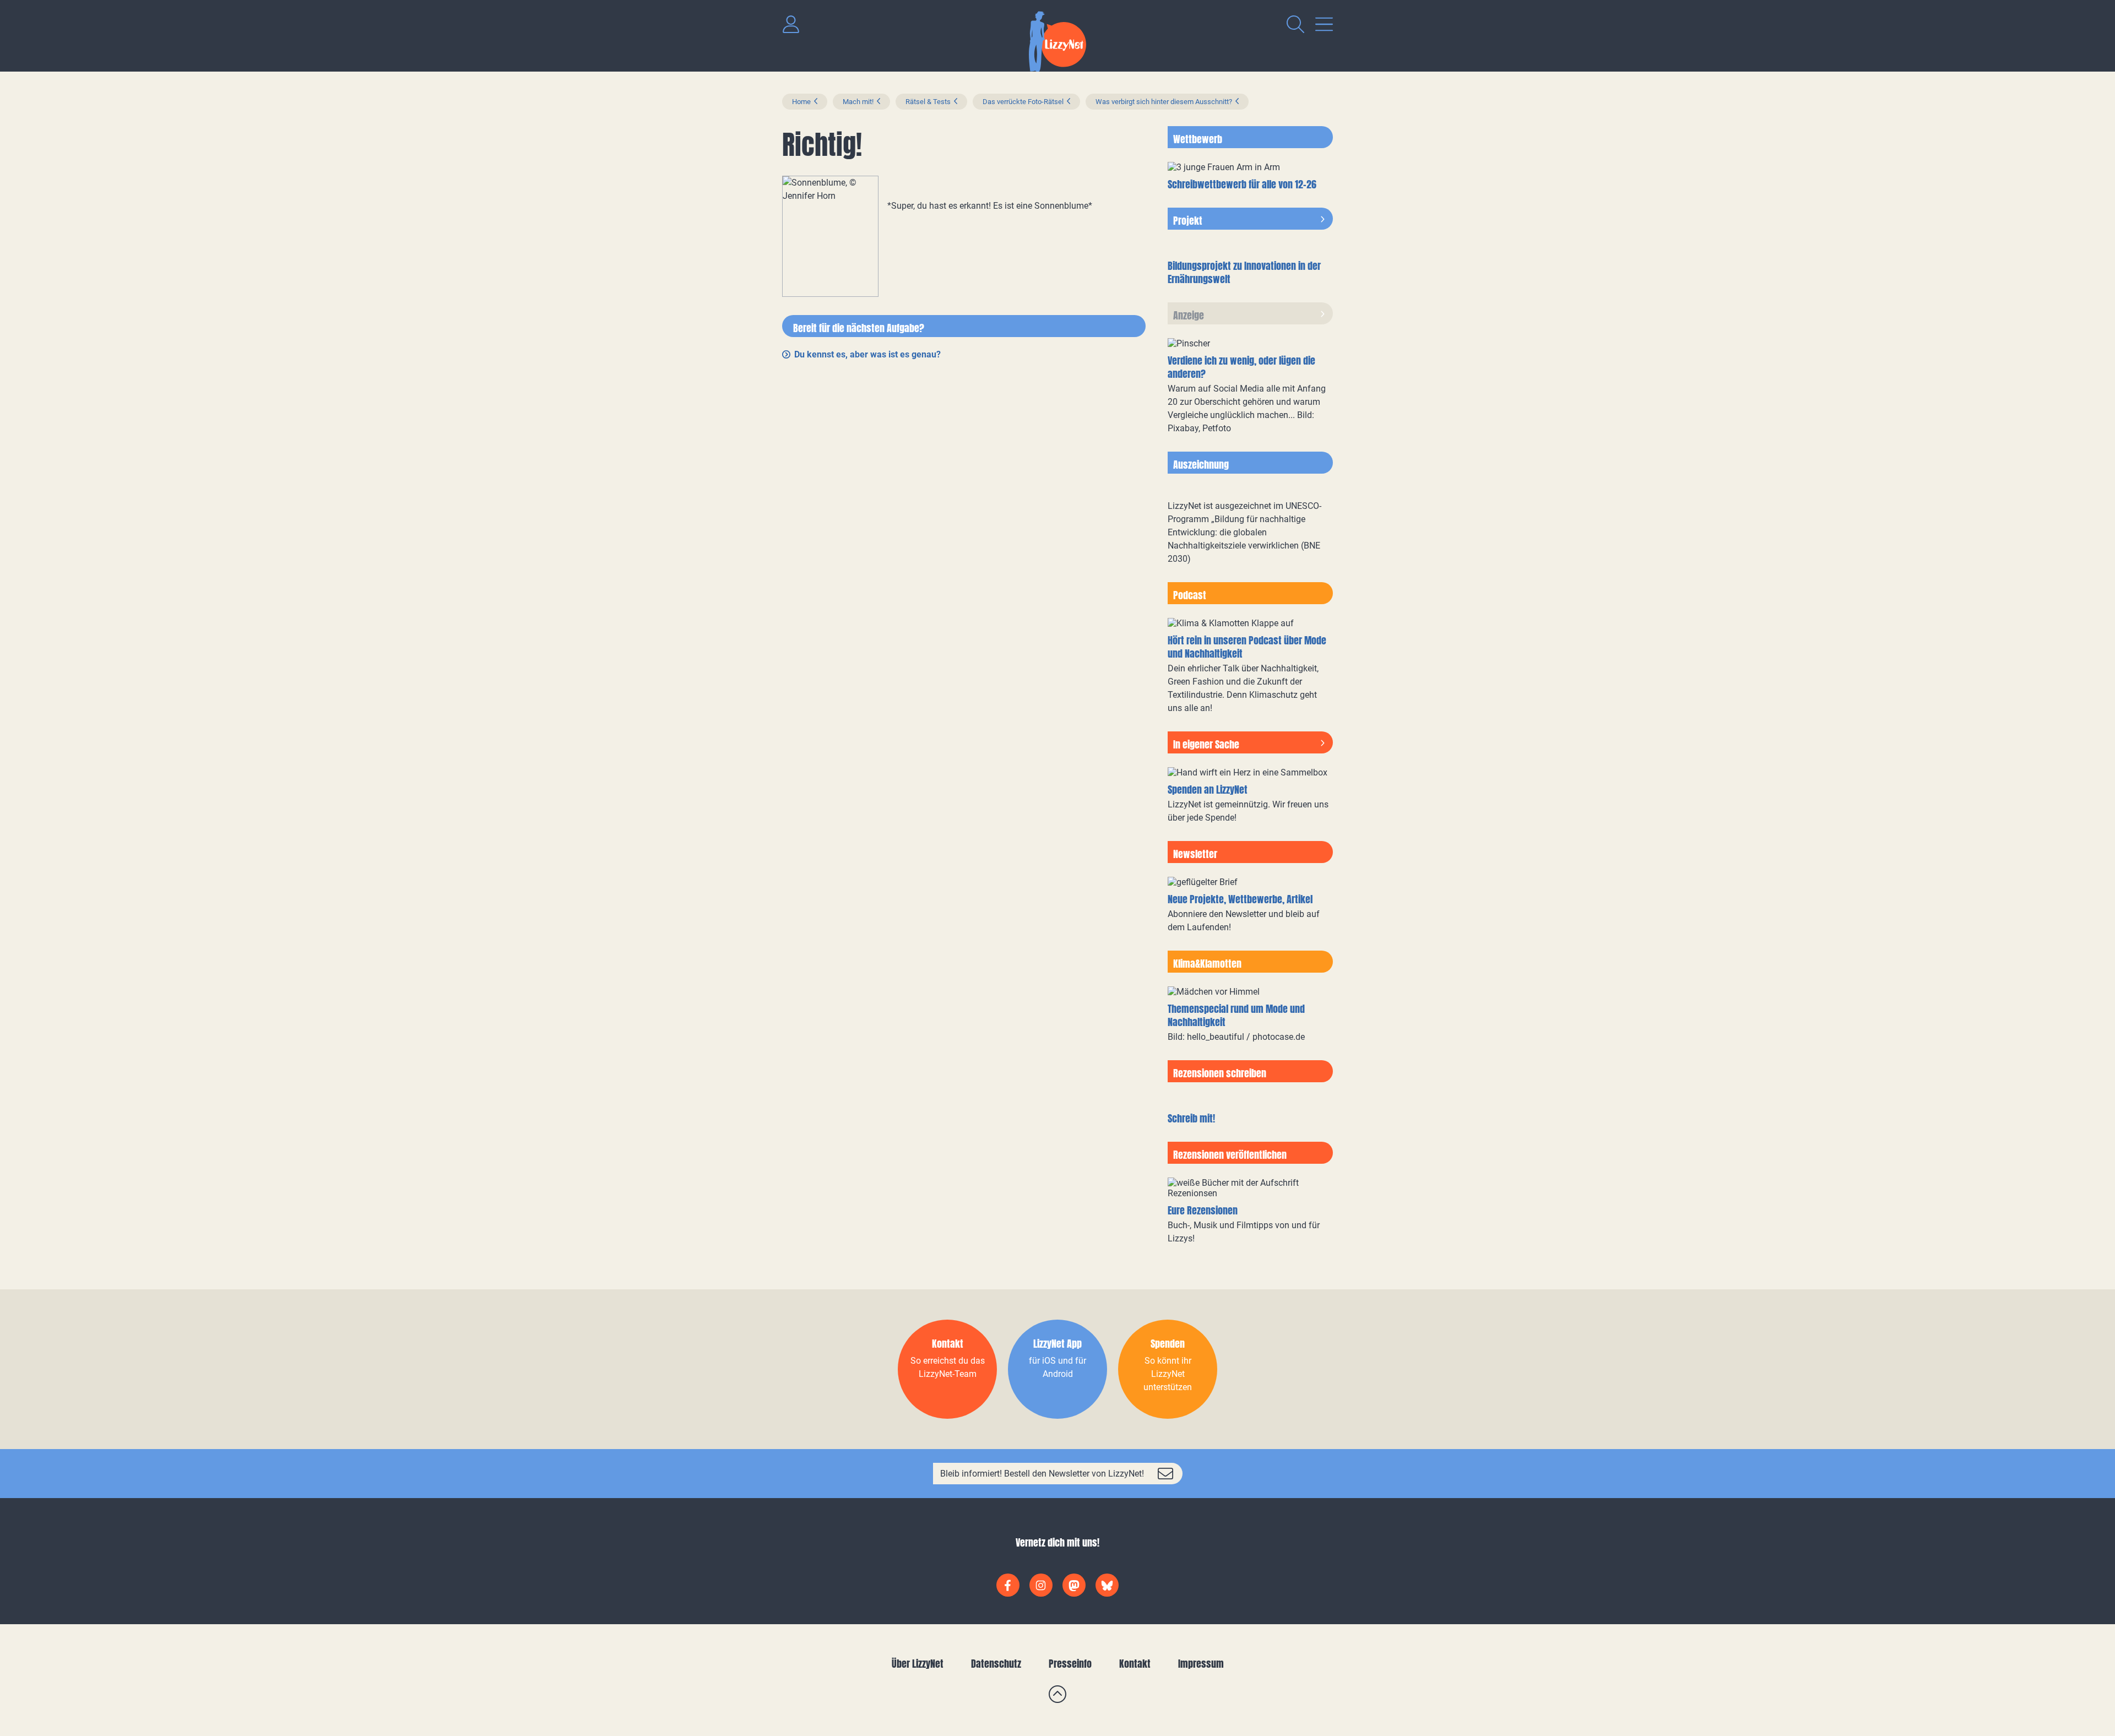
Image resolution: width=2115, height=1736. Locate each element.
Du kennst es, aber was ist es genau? (867, 354)
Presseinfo (1070, 1664)
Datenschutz (996, 1664)
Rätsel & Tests (928, 102)
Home (801, 102)
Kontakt (1135, 1664)
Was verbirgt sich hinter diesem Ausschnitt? (1164, 102)
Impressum (1201, 1664)
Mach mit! (858, 102)
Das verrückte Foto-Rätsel (1023, 102)
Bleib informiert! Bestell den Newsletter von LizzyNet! (1042, 1474)
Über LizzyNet (918, 1664)
